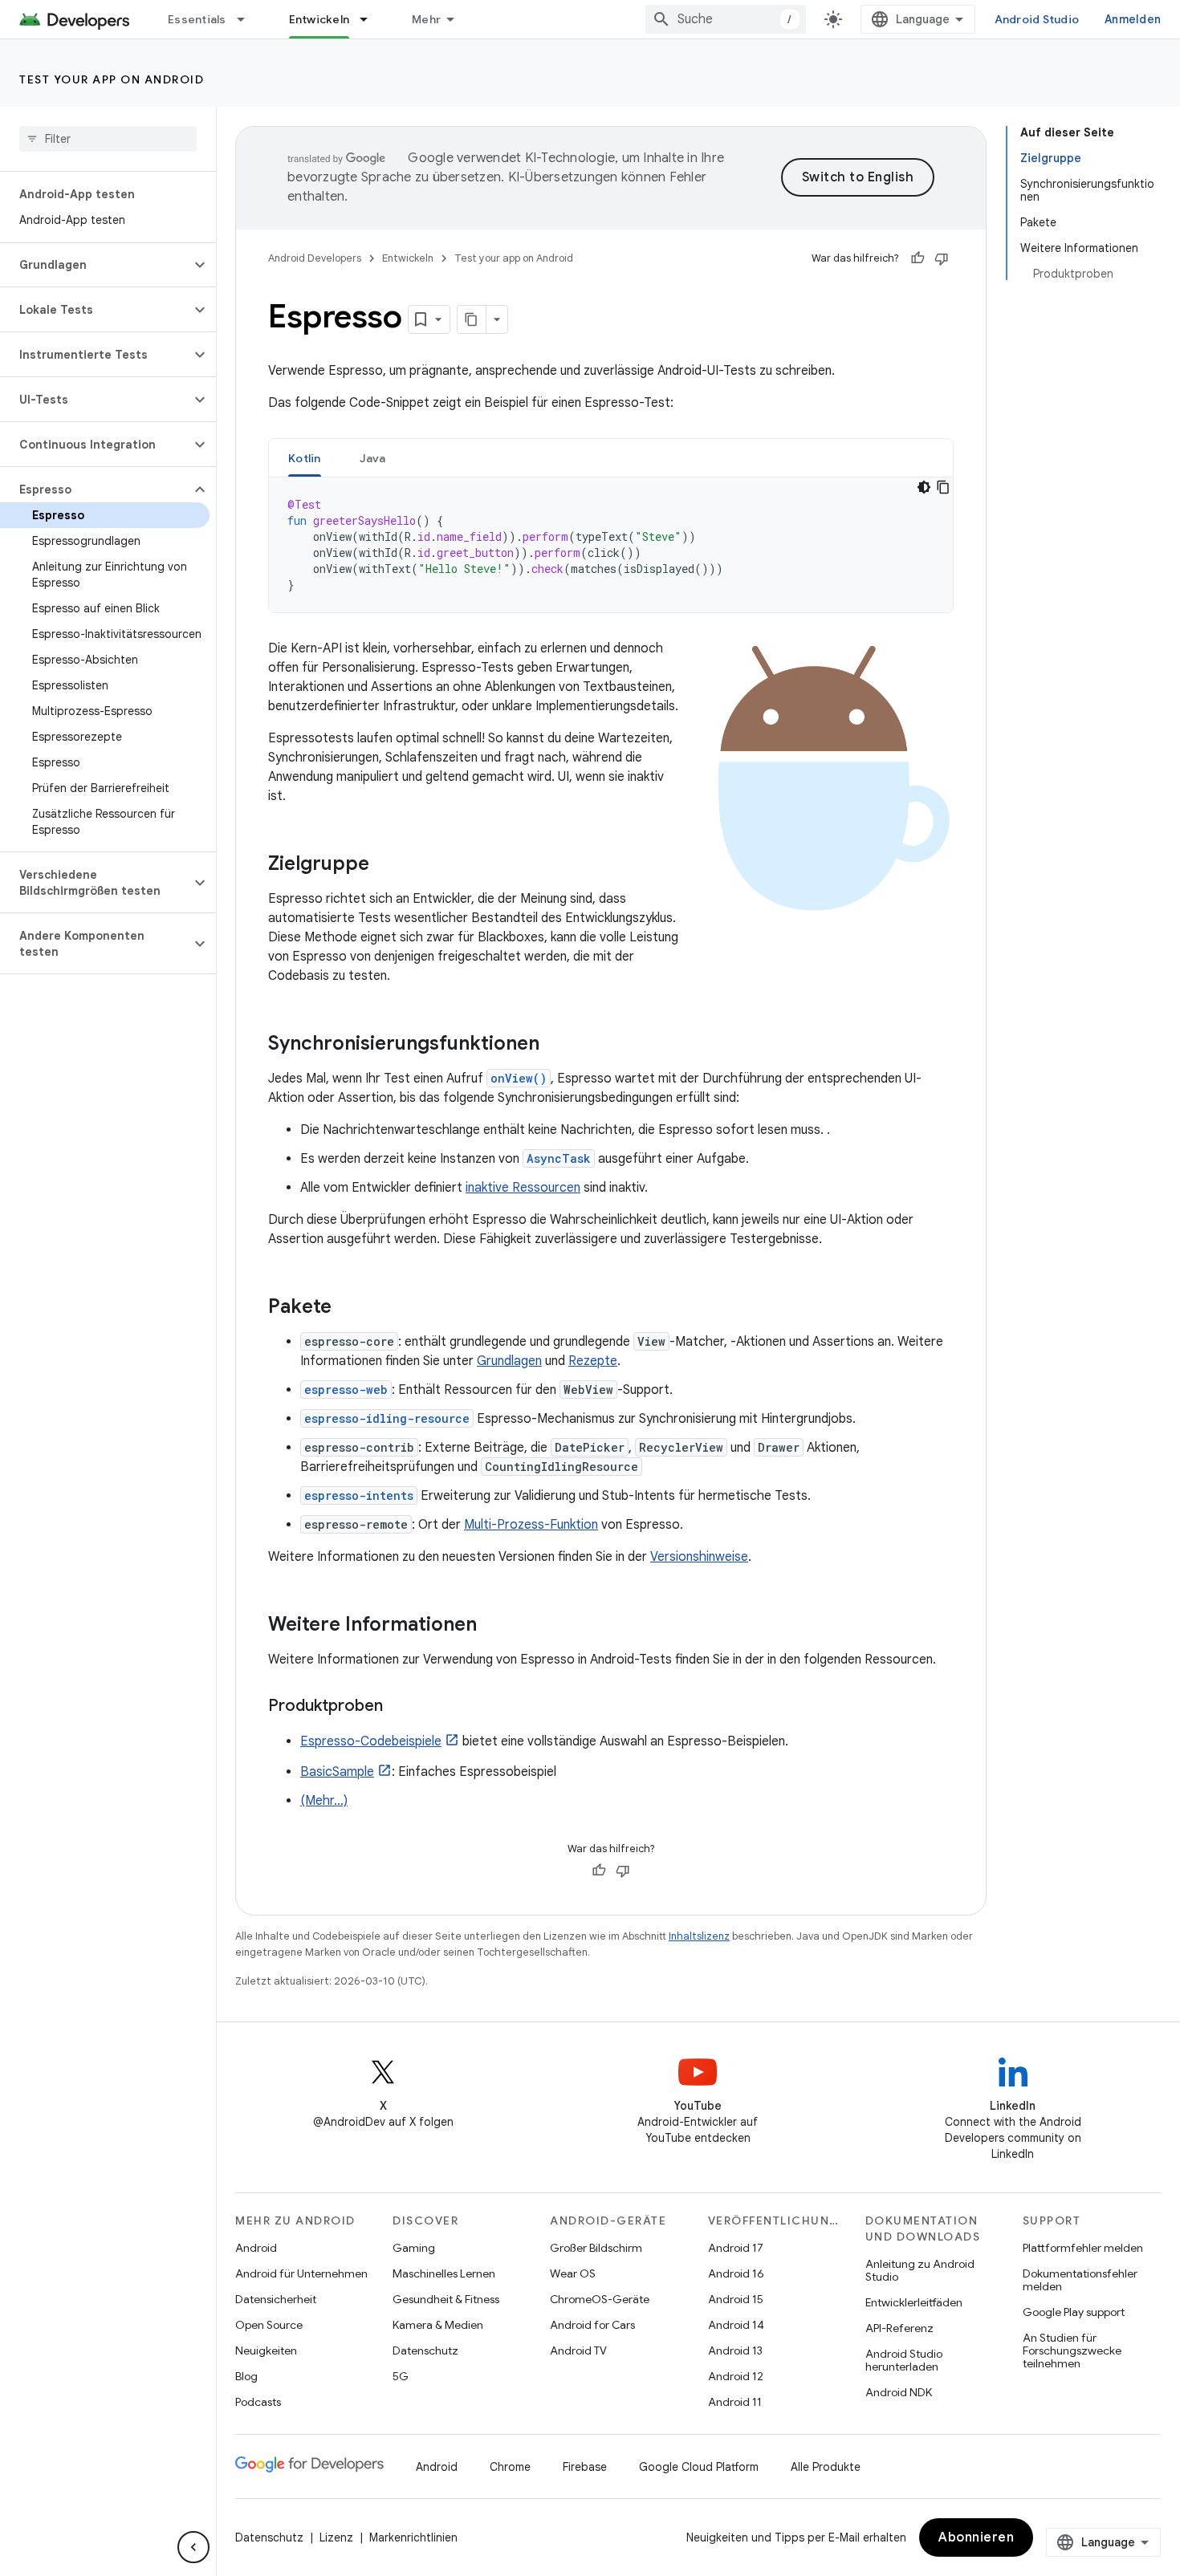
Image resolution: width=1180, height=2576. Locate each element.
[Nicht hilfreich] (942, 258)
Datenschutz (425, 2350)
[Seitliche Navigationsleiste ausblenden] (193, 2547)
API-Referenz (899, 2328)
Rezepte (593, 1361)
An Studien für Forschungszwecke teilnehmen (1072, 2350)
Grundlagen (509, 1361)
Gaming (414, 2248)
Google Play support (1074, 2312)
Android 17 (736, 2248)
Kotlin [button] (305, 458)
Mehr (426, 19)
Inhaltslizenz (699, 1936)
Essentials (197, 19)
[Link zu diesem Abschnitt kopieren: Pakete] (348, 1308)
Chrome (510, 2467)
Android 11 (735, 2402)
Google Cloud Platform (699, 2467)
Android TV (578, 2350)
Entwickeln (319, 19)
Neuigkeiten (266, 2350)
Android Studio (1037, 19)
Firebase (585, 2467)
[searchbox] (108, 139)
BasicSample (337, 1772)
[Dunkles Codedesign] (924, 487)
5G (401, 2376)
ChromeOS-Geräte (600, 2299)
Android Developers (315, 258)
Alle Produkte (826, 2467)
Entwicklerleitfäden (914, 2302)
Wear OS (573, 2273)
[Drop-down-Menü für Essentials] (248, 19)
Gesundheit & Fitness (446, 2299)
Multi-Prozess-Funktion (531, 1525)
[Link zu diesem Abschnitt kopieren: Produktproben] (399, 1707)
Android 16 (736, 2273)
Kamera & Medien (438, 2325)
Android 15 (736, 2299)
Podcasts (258, 2402)
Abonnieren (976, 2537)
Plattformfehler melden (1083, 2248)
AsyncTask (559, 1158)
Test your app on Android (112, 79)
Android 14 (736, 2325)
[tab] (305, 458)
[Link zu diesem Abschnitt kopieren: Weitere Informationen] (493, 1626)
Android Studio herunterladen (904, 2360)
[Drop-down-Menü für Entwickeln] (371, 19)
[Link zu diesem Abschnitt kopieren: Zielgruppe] (385, 865)
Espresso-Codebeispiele (371, 1741)
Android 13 (735, 2350)
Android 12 (736, 2376)
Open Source (269, 2325)
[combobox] (726, 19)
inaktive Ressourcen (523, 1188)
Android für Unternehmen (301, 2273)
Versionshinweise (699, 1557)
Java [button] (373, 458)
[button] (95, 265)
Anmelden (1133, 19)
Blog (246, 2376)
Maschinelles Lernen (444, 2273)
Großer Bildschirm (596, 2248)
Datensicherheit (276, 2299)
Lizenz (336, 2537)
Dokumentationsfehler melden (1080, 2280)
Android (256, 2248)
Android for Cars (592, 2325)
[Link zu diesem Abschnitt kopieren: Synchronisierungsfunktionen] (555, 1045)
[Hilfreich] (918, 258)
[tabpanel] (611, 545)
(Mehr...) (324, 1801)
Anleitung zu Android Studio (920, 2270)
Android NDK (899, 2392)
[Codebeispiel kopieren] (943, 487)
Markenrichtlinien (413, 2537)
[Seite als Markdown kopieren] (472, 319)
